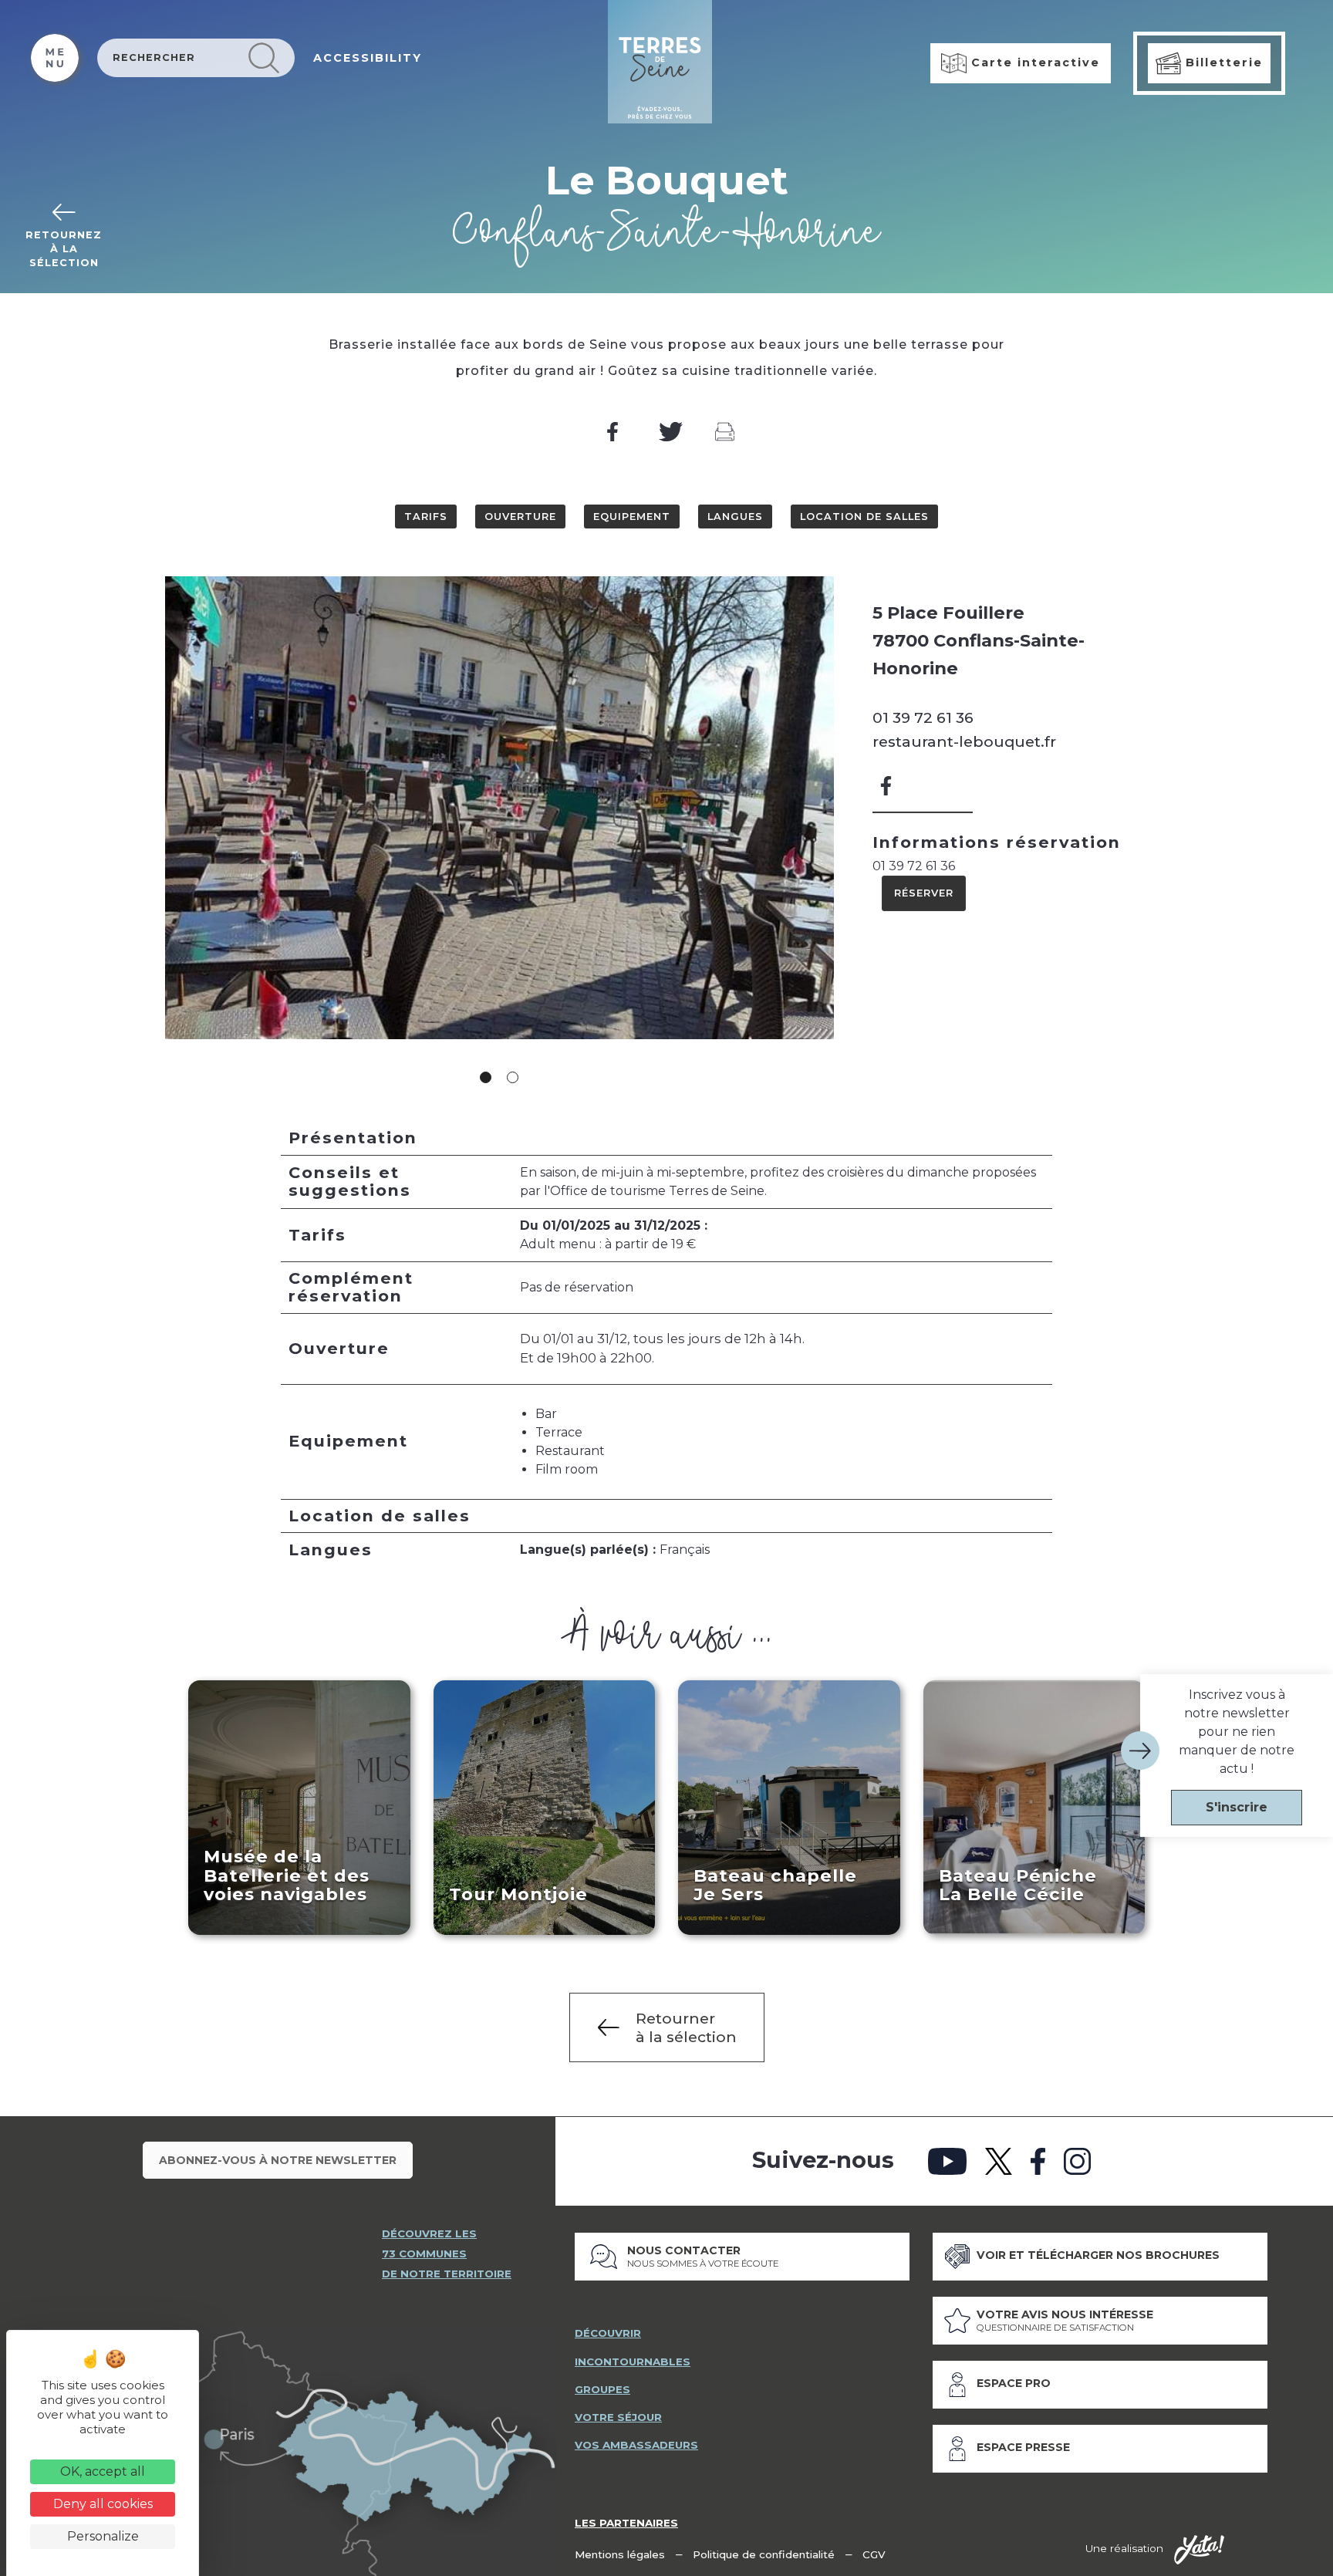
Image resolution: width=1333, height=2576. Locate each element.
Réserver (924, 893)
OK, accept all (103, 2471)
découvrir (608, 2333)
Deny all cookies (103, 2504)
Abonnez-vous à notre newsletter (278, 2160)
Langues (735, 517)
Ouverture (520, 517)
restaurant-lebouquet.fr (964, 741)
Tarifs (426, 517)
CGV (874, 2554)
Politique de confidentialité (764, 2554)
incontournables (633, 2362)
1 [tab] (486, 1077)
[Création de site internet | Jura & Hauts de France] (1199, 2550)
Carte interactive (1033, 62)
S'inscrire (1237, 1807)
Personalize (103, 2536)
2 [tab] (513, 1077)
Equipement (632, 517)
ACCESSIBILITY (368, 58)
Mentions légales (620, 2554)
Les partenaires (626, 2523)
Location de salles (864, 517)
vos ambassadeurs (636, 2445)
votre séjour (618, 2417)
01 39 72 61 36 (923, 717)
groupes (602, 2389)
